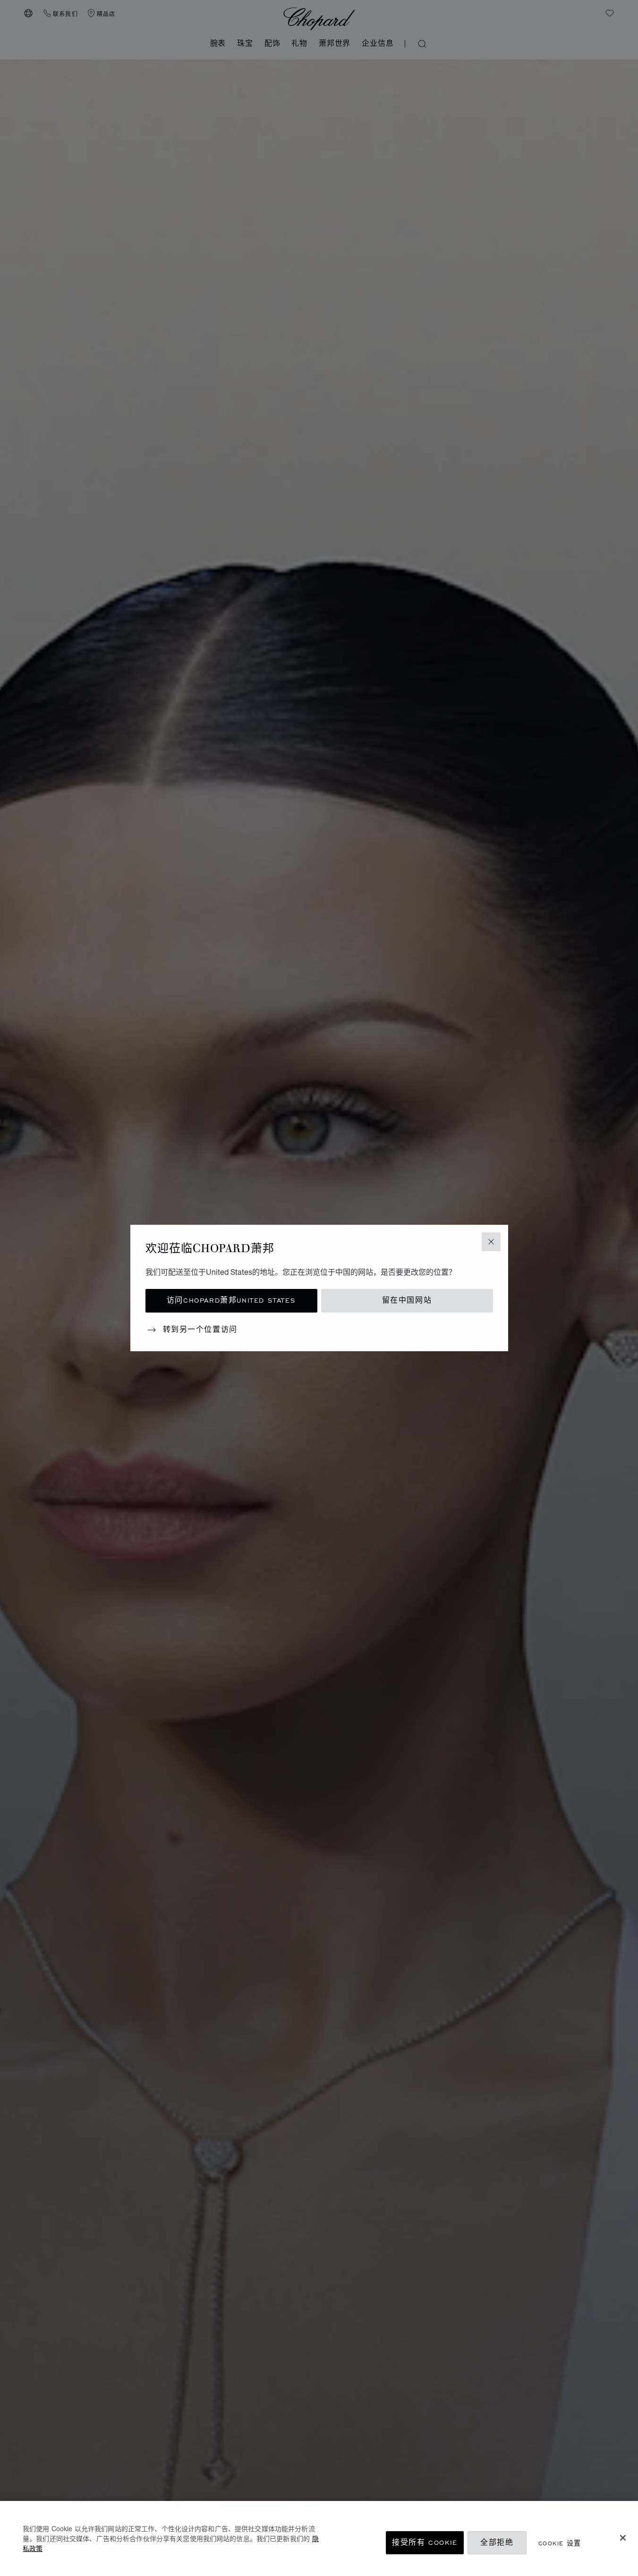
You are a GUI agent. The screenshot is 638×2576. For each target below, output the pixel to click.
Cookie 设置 (560, 2543)
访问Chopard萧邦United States (231, 1301)
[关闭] (623, 2538)
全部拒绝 (497, 2543)
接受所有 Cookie (425, 2543)
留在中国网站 (407, 1301)
